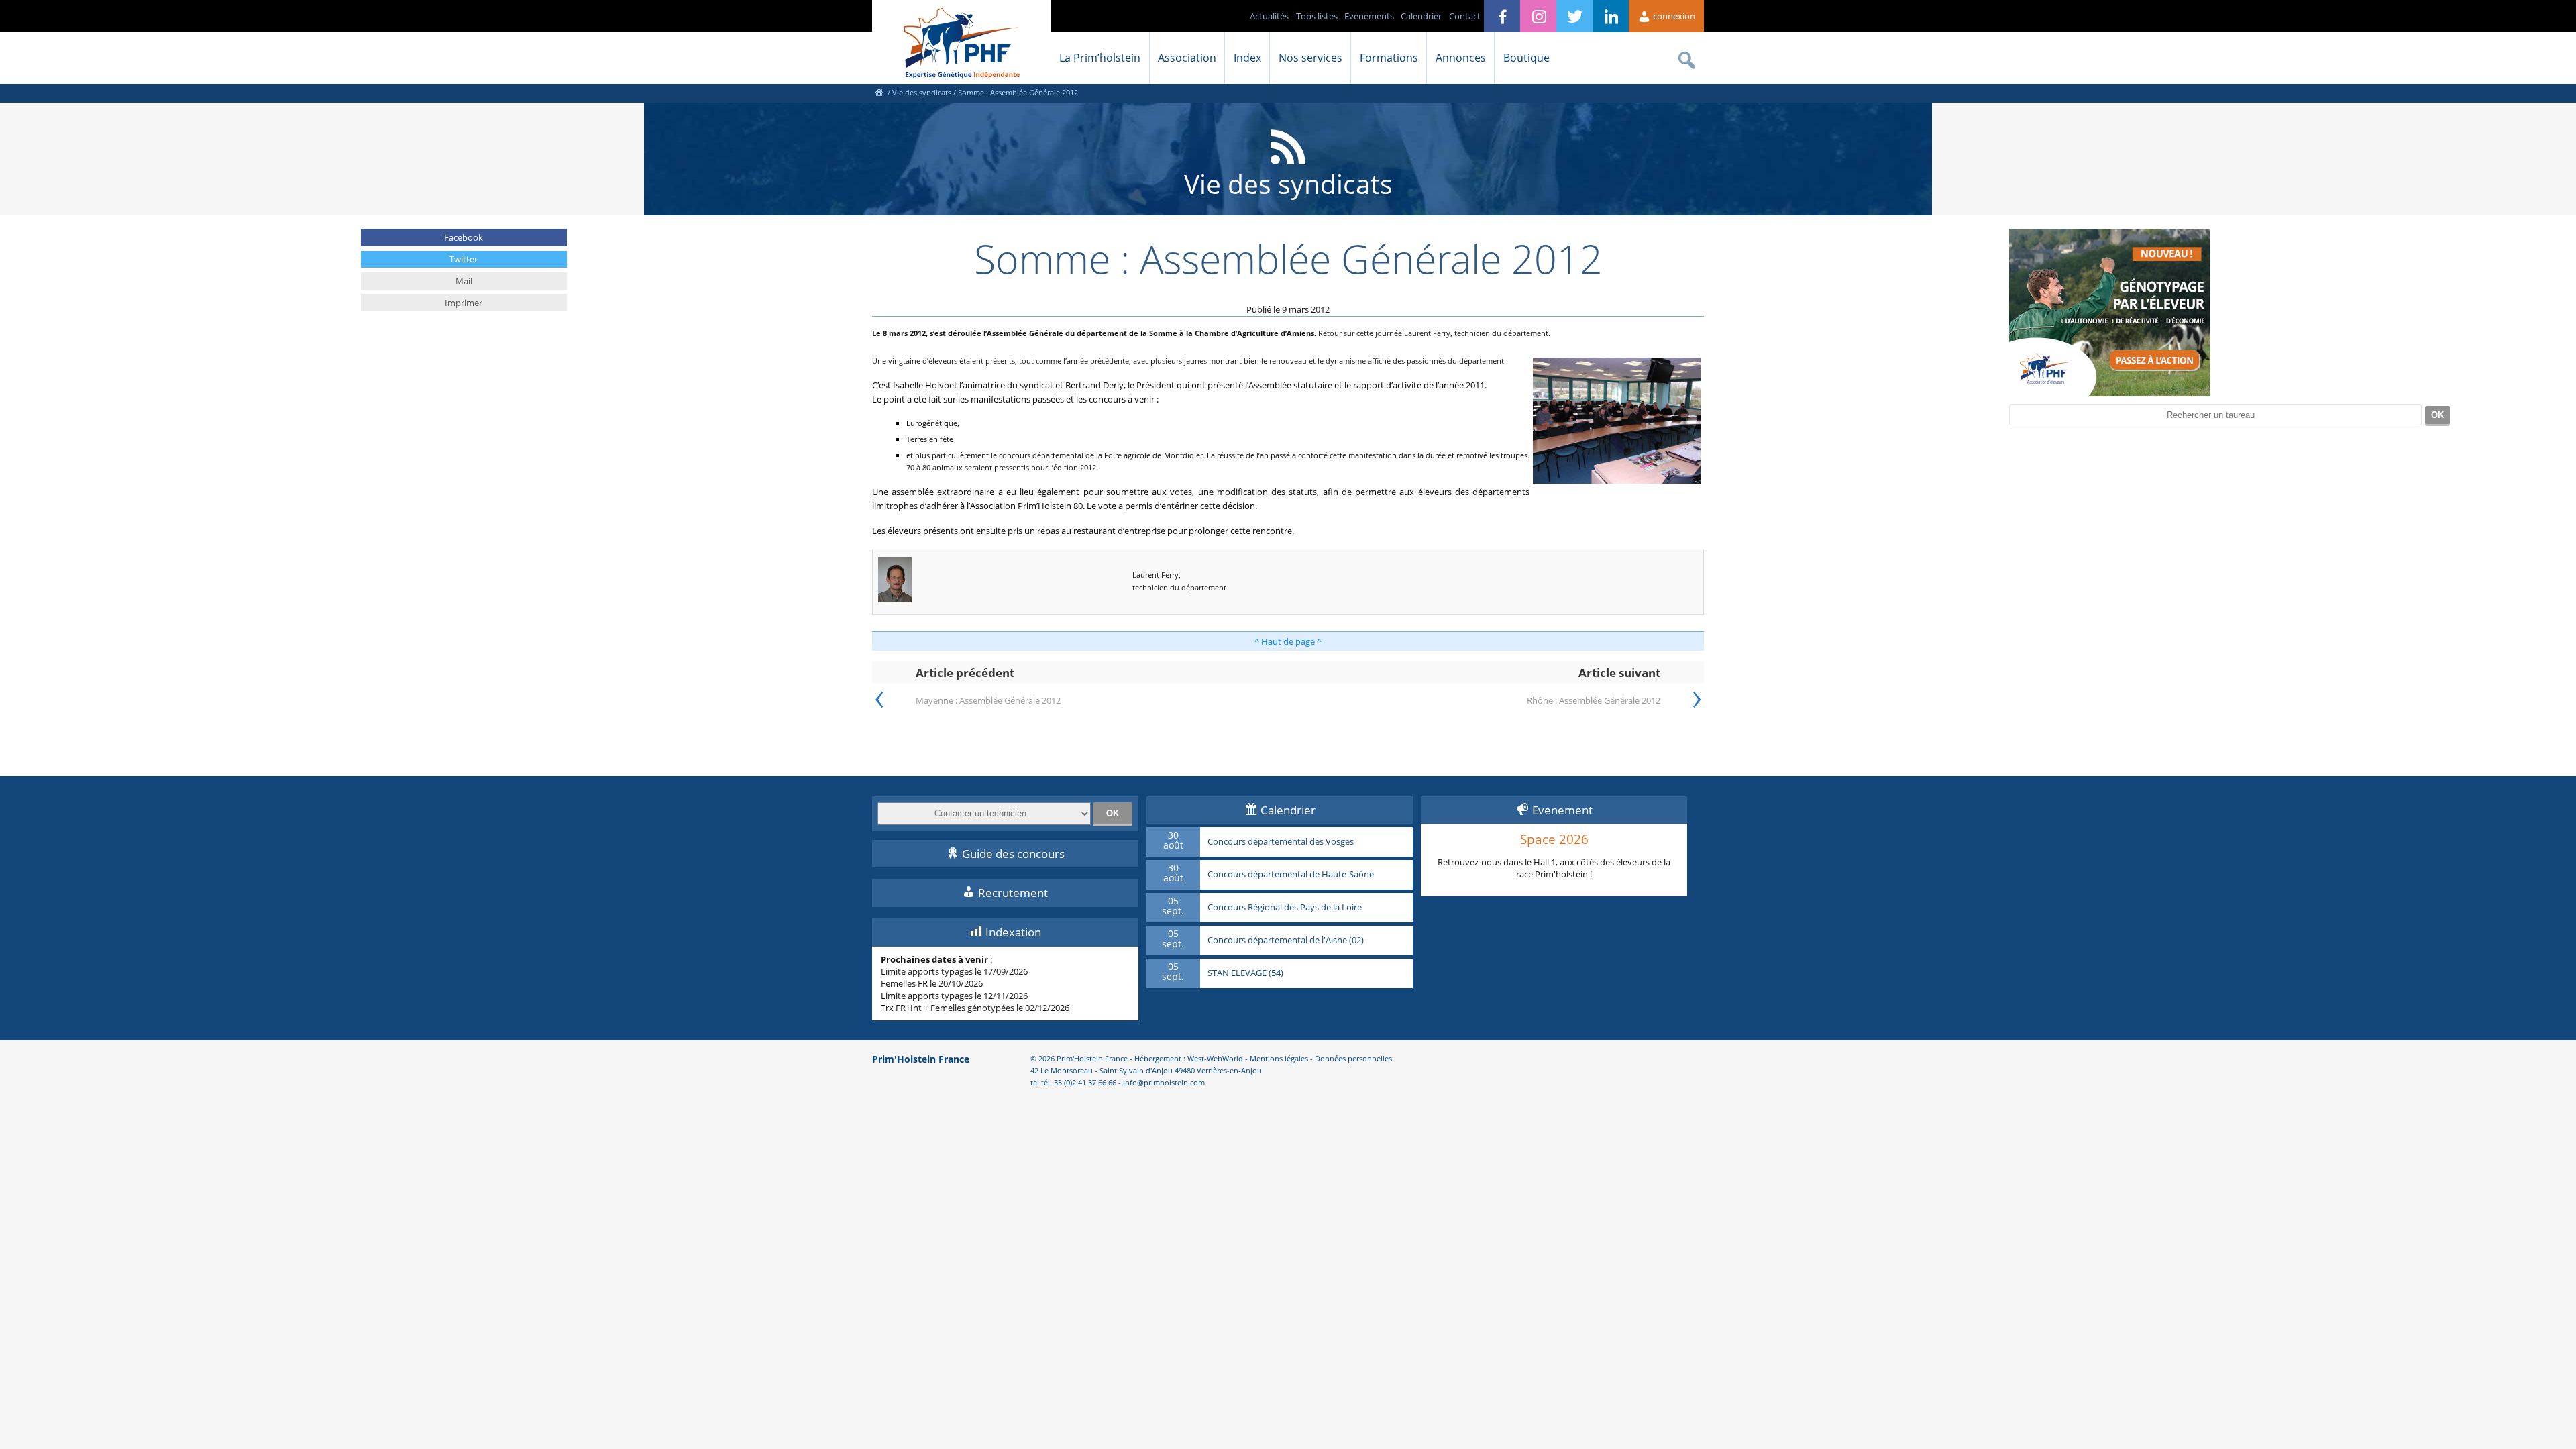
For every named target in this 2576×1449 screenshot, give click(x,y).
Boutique (1526, 58)
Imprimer (464, 303)
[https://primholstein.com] (879, 92)
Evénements (1369, 16)
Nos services (1310, 58)
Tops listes (1317, 16)
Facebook (464, 237)
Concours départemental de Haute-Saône (1291, 875)
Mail (464, 281)
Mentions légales (1279, 1058)
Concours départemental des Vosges (1281, 842)
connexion (1673, 16)
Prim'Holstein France (921, 1059)
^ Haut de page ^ (1288, 641)
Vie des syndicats (922, 92)
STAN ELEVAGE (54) (1245, 973)
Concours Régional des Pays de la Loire (1285, 908)
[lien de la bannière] (2110, 393)
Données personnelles (1353, 1058)
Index (1247, 58)
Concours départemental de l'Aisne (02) (1286, 941)
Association (1187, 58)
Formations (1389, 58)
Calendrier (1421, 16)
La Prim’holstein (1100, 58)
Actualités (1269, 16)
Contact (1465, 16)
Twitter (464, 259)
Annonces (1461, 58)
